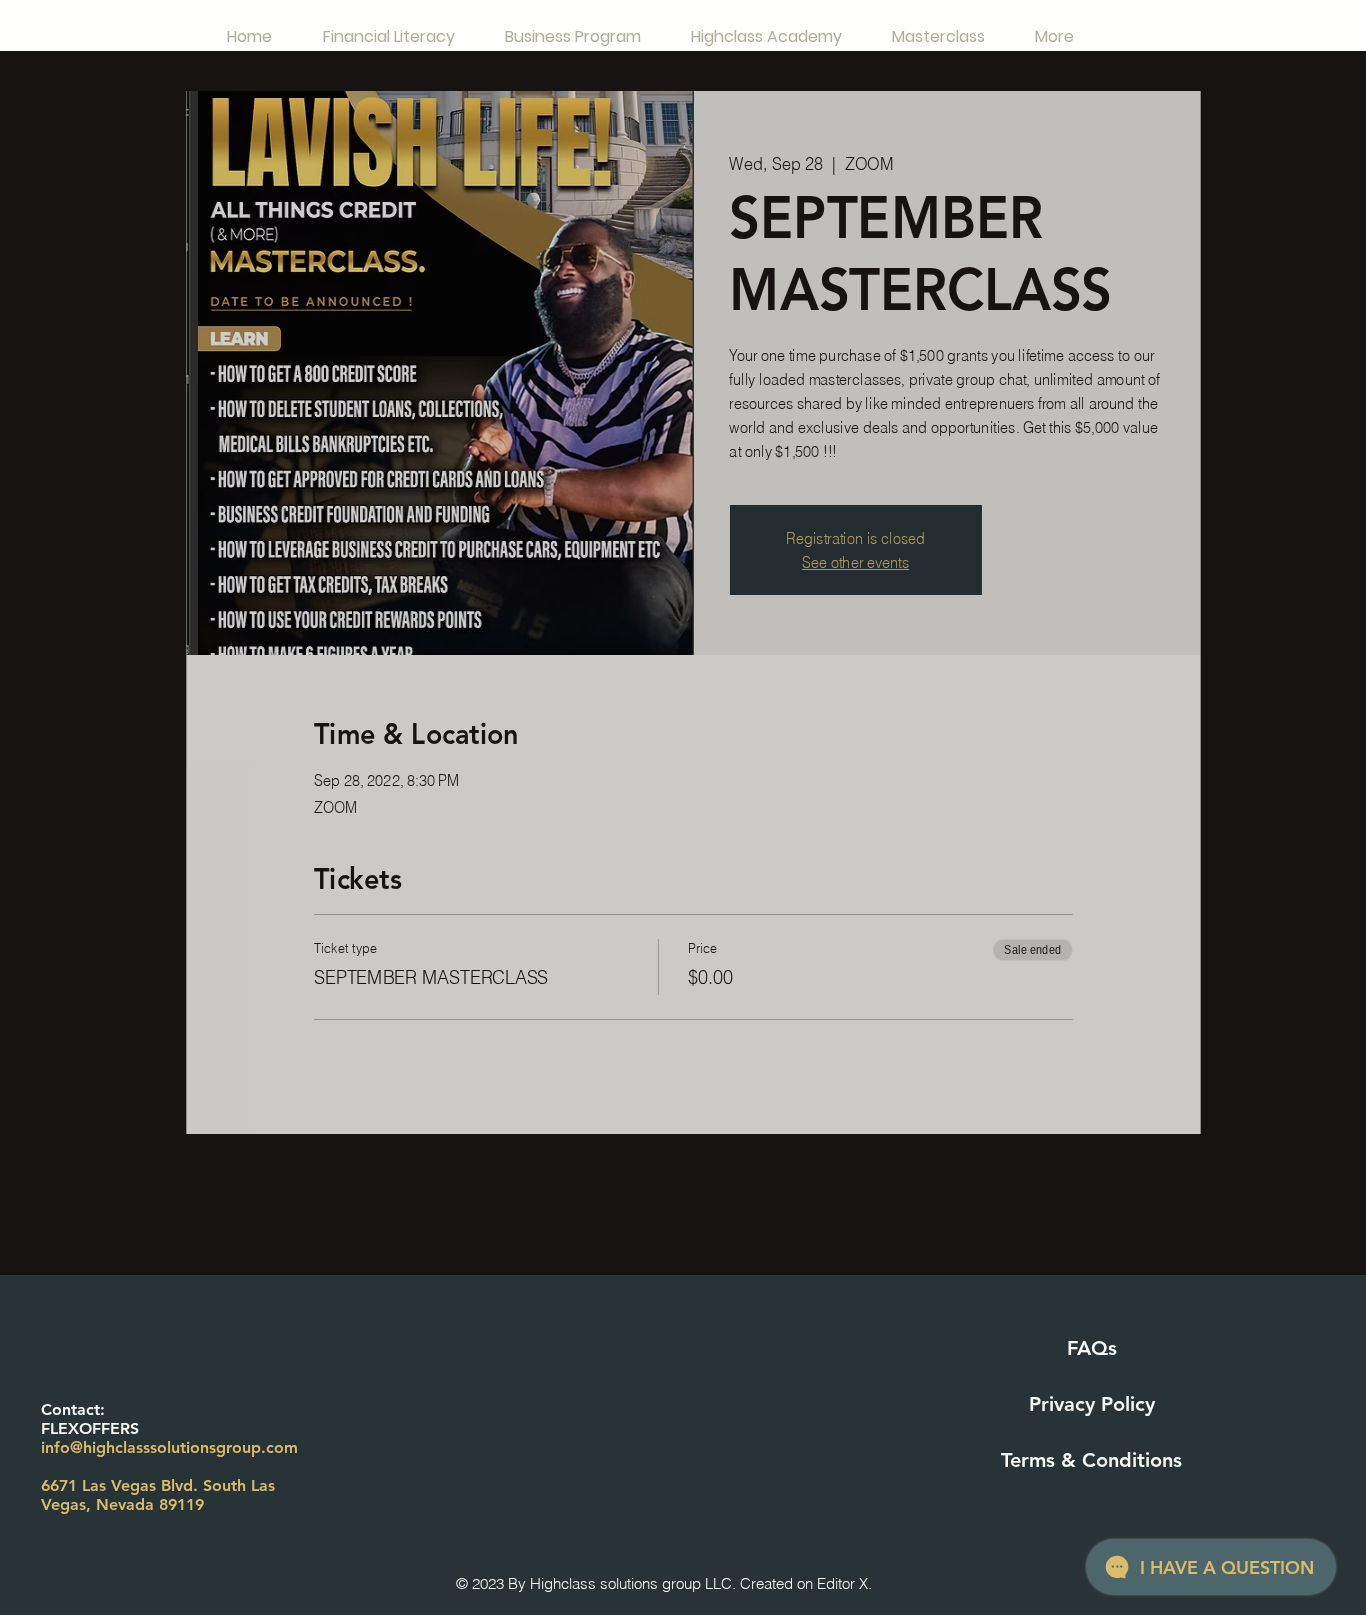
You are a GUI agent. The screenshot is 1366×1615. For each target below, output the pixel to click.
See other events (855, 562)
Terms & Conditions (1091, 1460)
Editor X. (844, 1583)
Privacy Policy (1092, 1404)
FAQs (1092, 1348)
